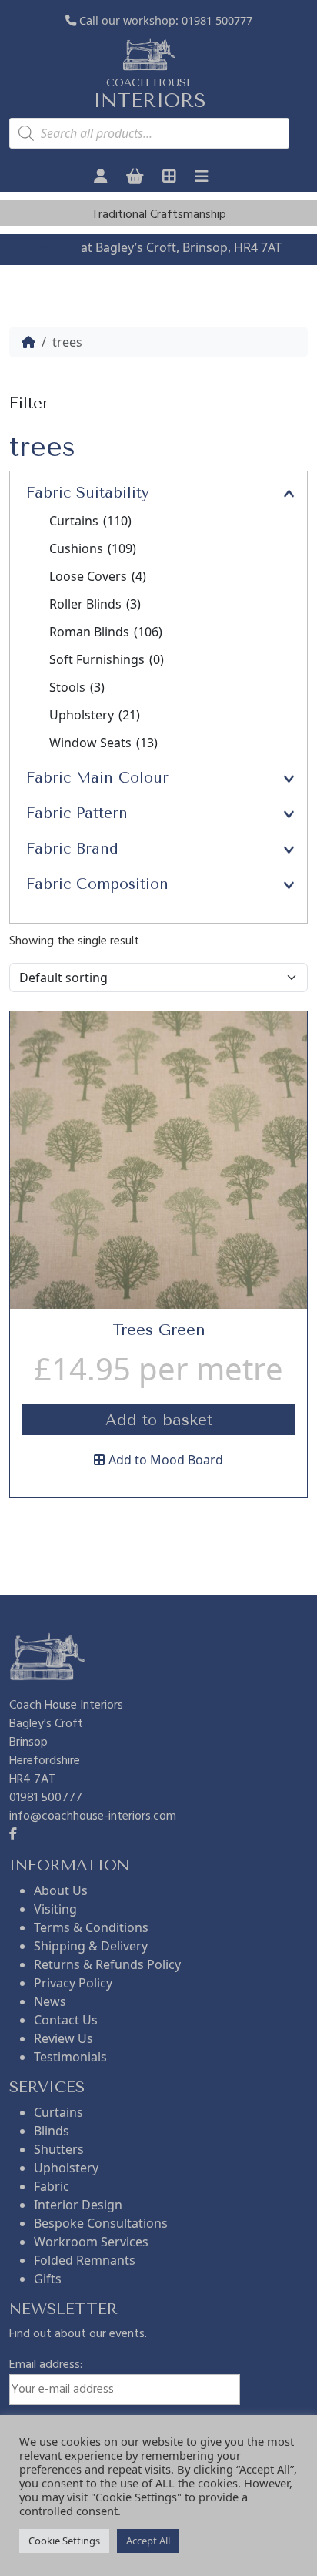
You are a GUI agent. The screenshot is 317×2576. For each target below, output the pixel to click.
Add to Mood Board (166, 1460)
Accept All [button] (148, 2541)
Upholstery (95, 715)
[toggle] (289, 493)
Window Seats (103, 743)
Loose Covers (98, 576)
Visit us (57, 247)
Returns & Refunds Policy (107, 1964)
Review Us (63, 2038)
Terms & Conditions (91, 1927)
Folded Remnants (85, 2260)
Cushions (93, 548)
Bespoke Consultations (101, 2223)
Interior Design (78, 2205)
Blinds (52, 2131)
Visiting (55, 1909)
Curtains (90, 521)
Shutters (59, 2149)
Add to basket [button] (159, 1420)
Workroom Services (91, 2242)
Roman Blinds (106, 632)
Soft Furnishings (107, 659)
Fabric (52, 2186)
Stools (77, 687)
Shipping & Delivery (91, 1946)
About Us (61, 1890)
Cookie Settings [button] (64, 2541)
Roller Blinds (95, 604)
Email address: (46, 2365)
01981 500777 (217, 20)
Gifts (48, 2279)
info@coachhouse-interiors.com (93, 1816)
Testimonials (70, 2057)
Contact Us (66, 2020)
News (50, 2001)
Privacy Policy (73, 1983)
